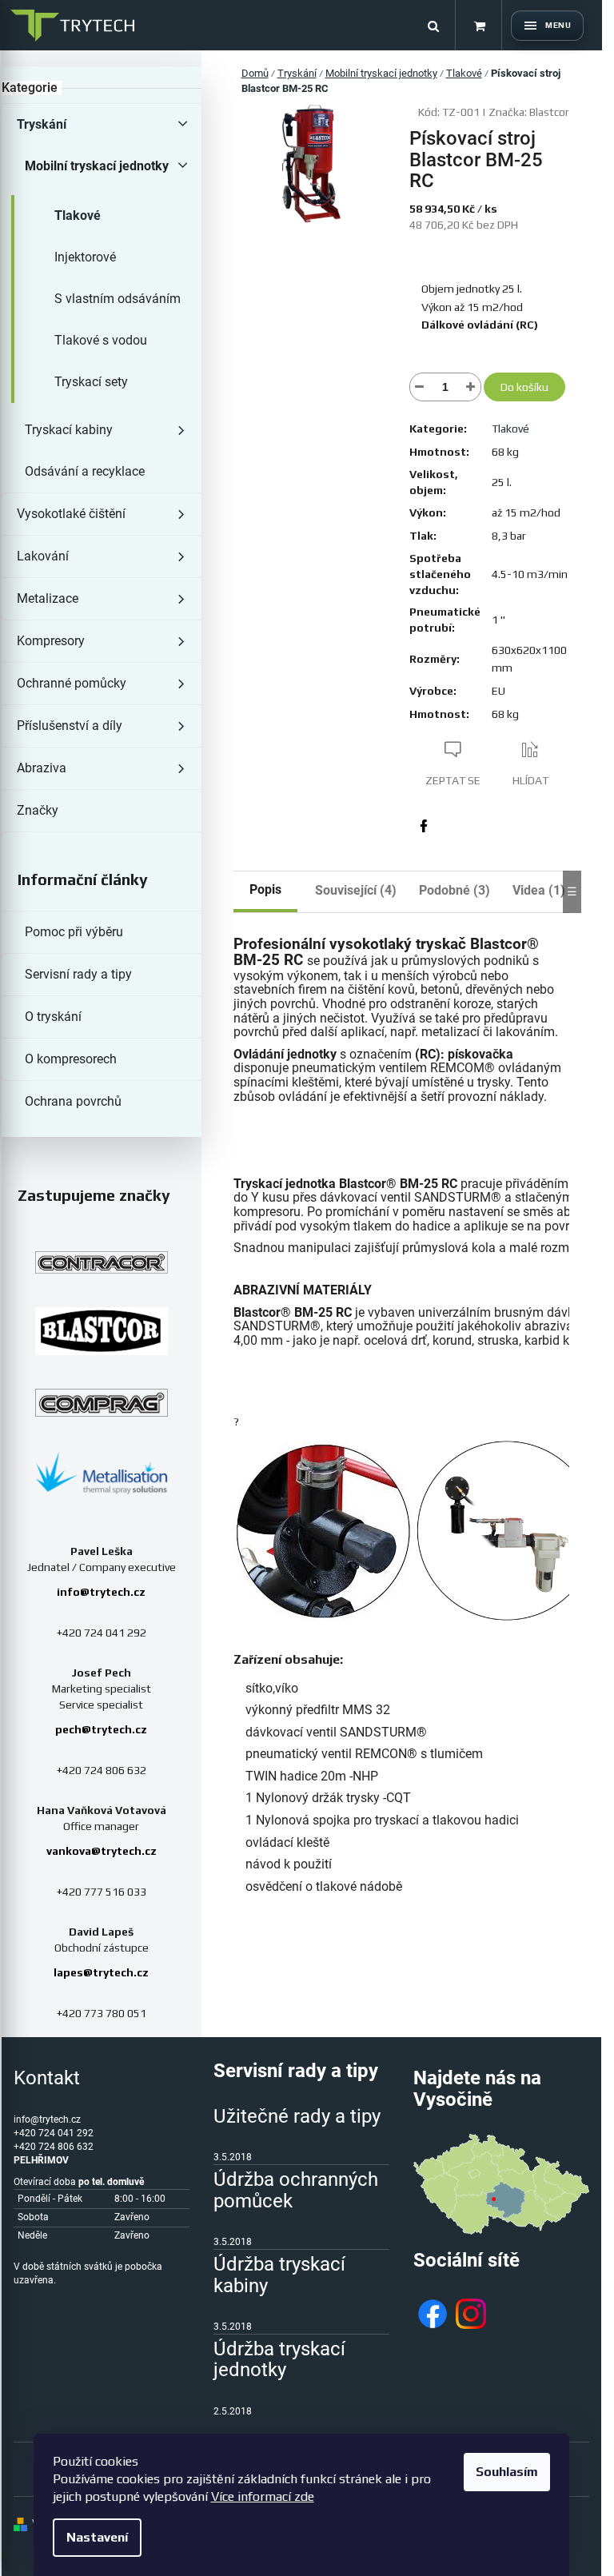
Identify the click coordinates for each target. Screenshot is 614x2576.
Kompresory (51, 641)
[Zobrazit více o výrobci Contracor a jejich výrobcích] (102, 1262)
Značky (38, 810)
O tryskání (53, 1017)
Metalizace (48, 598)
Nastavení (97, 2537)
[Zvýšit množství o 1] (471, 387)
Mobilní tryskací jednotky (97, 166)
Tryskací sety (91, 382)
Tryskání (42, 124)
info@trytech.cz (101, 1592)
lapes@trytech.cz (101, 1972)
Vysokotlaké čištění (71, 514)
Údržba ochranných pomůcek (296, 2190)
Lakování (43, 556)
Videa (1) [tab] (539, 890)
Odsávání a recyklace (85, 471)
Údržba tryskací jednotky (279, 2360)
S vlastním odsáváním (118, 299)
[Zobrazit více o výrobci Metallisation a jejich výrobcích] (102, 1472)
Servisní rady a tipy (78, 974)
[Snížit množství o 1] (420, 387)
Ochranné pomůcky (72, 683)
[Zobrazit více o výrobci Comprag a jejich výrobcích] (102, 1403)
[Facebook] (424, 826)
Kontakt (47, 2078)
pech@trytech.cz (101, 1729)
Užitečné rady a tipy (297, 2116)
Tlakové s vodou (101, 340)
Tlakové (78, 215)
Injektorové (85, 257)
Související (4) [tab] (356, 890)
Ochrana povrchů (73, 1101)
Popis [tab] (265, 889)
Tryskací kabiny (69, 430)
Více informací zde (263, 2496)
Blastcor (549, 112)
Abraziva (42, 768)
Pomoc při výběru (74, 932)
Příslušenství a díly (70, 726)
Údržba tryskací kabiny (279, 2275)
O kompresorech (71, 1059)
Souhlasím (507, 2472)
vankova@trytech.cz (102, 1851)
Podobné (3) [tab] (455, 890)
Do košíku (524, 387)
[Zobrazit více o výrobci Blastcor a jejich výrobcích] (102, 1331)
